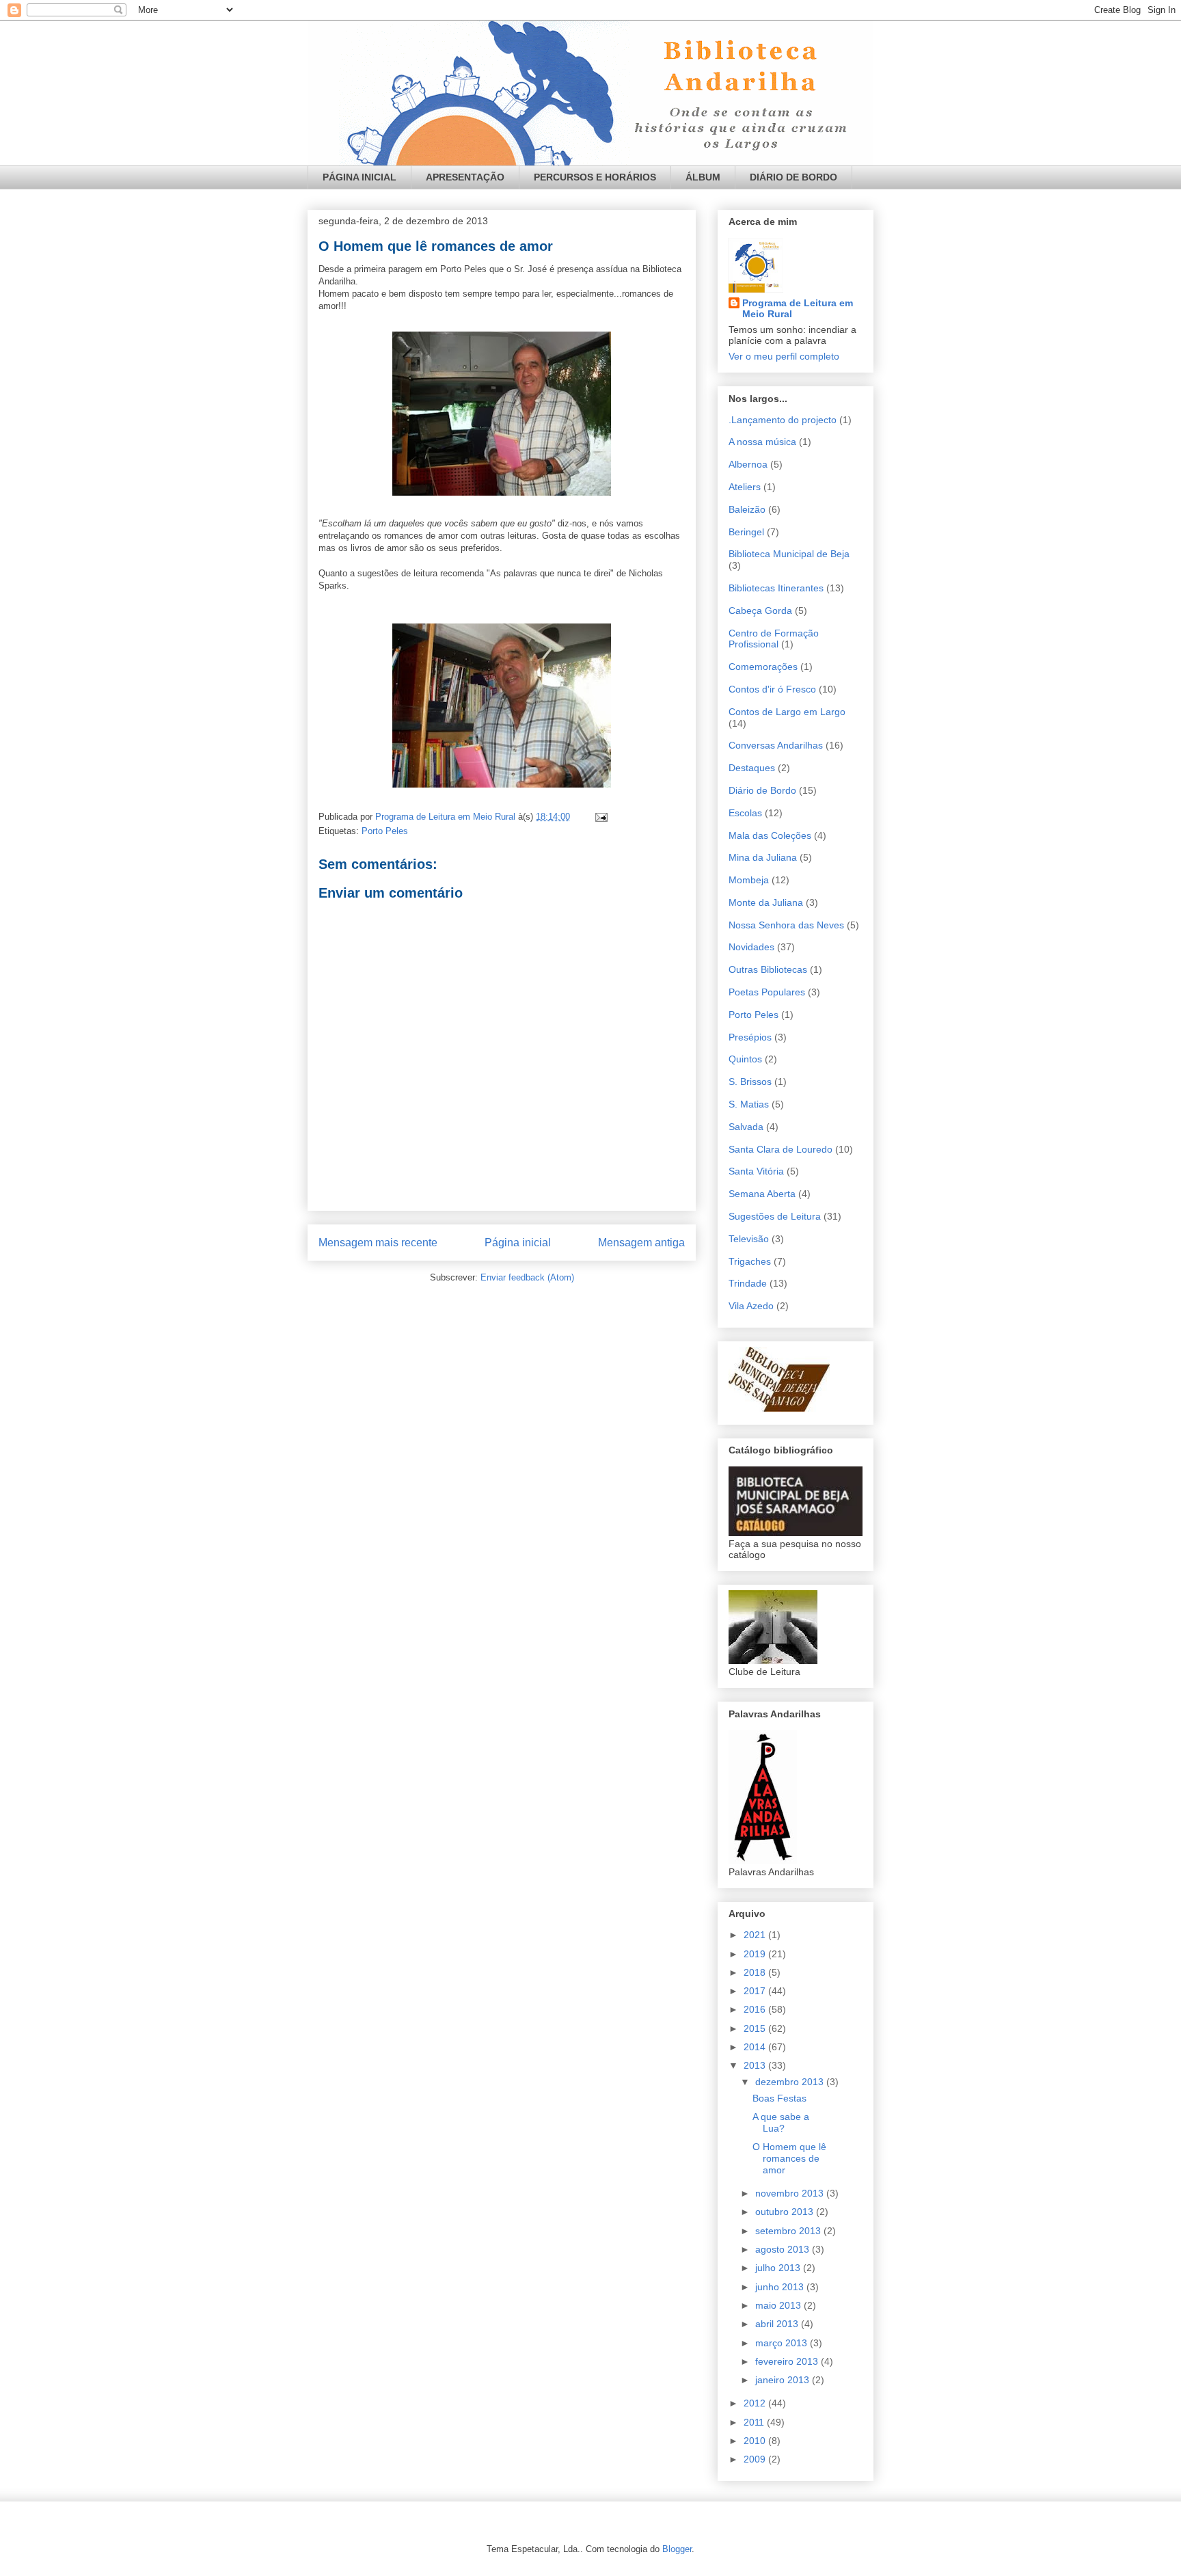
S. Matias (749, 1104)
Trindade (748, 1283)
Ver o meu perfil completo (784, 356)
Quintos (745, 1059)
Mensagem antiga (641, 1243)
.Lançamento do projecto (783, 420)
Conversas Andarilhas (776, 745)
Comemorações (763, 667)
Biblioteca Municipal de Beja (789, 554)
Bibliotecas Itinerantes (776, 588)
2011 (755, 2422)
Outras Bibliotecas (768, 969)
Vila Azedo (751, 1306)
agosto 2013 (784, 2249)
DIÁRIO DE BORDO (793, 177)
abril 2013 (778, 2324)
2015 (756, 2028)
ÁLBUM (703, 177)
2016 (756, 2009)
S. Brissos (750, 1082)
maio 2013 (779, 2305)
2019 (756, 1954)
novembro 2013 (791, 2193)
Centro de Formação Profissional (774, 639)
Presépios (750, 1037)
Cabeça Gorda (760, 611)
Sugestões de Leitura (775, 1216)
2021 (756, 1935)
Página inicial (518, 1243)
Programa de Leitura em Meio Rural (798, 308)
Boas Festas (779, 2098)
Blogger (677, 2549)
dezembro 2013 (791, 2082)
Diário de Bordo (762, 790)
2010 (756, 2441)
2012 (756, 2403)
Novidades (751, 947)
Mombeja (749, 880)
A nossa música (762, 442)
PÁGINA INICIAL (359, 177)
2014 (756, 2047)
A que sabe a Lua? (781, 2122)
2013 (756, 2065)
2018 (756, 1972)
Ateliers (745, 487)
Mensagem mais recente (378, 1243)
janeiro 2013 (784, 2380)
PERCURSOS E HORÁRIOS (595, 177)
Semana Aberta (762, 1194)
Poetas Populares (767, 992)
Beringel (746, 532)
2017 (756, 1991)
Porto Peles (385, 831)
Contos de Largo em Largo (787, 712)
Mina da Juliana (763, 857)
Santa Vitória (756, 1171)
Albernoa (748, 464)
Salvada (746, 1127)
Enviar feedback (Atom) (527, 1277)
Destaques (752, 768)
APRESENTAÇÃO (465, 177)
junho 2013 (781, 2287)
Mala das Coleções (770, 835)
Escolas (745, 813)
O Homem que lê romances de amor (789, 2158)
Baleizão (747, 509)
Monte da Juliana (766, 902)
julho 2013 (779, 2268)
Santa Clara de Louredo (780, 1149)
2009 (756, 2459)
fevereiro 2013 (788, 2361)
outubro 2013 (786, 2212)
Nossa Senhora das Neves (786, 925)
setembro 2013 (789, 2231)
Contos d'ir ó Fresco (772, 689)
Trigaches (750, 1261)
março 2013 (783, 2343)
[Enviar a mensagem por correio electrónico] (600, 817)
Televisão (749, 1239)
